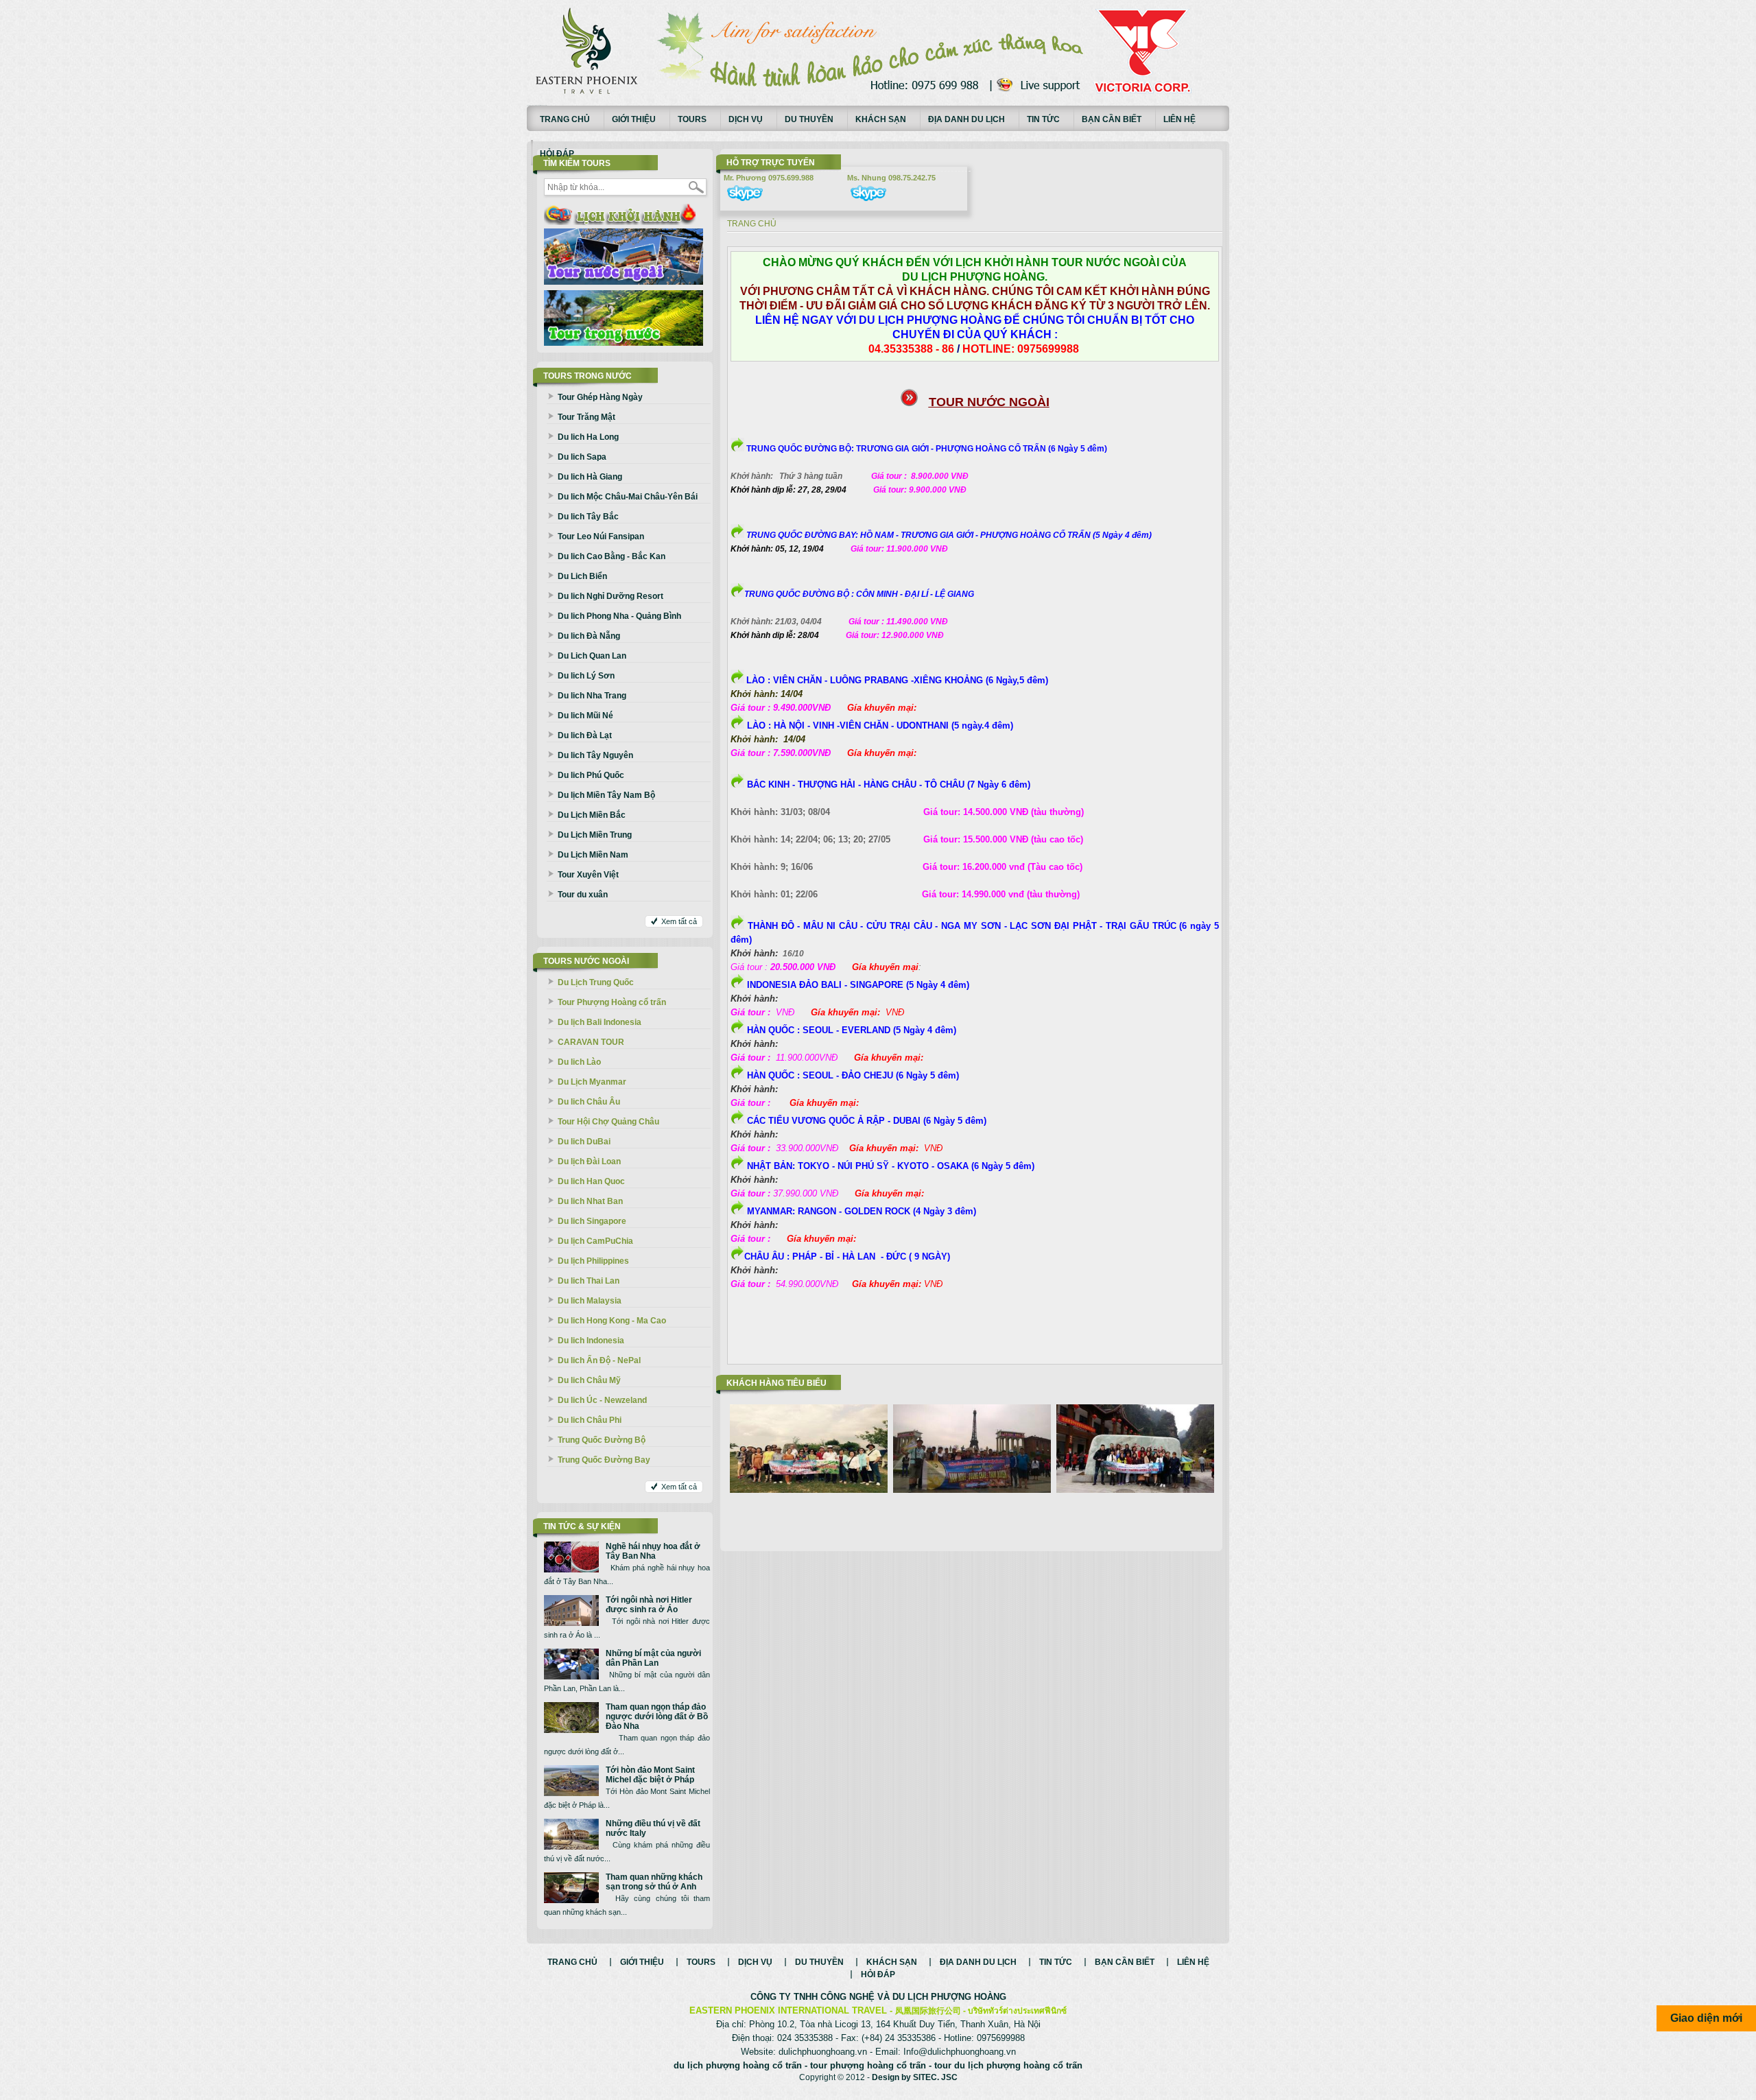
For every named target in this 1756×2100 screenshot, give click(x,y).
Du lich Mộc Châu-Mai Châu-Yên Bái (628, 497)
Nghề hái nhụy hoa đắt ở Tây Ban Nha (653, 1551)
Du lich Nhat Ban (590, 1201)
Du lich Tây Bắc (588, 517)
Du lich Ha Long (588, 437)
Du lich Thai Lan (589, 1281)
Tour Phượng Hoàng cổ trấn (612, 1002)
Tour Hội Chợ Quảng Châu (608, 1122)
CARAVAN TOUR (591, 1042)
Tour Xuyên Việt (588, 875)
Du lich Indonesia (591, 1341)
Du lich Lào (579, 1062)
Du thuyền (809, 119)
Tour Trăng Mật (586, 417)
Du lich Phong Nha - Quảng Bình (619, 616)
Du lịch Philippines (593, 1261)
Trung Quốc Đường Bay (604, 1460)
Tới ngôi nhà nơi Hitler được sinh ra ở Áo (649, 1605)
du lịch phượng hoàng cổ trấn (738, 2065)
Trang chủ (565, 119)
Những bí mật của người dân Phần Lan (653, 1658)
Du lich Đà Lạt (585, 735)
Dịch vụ (746, 119)
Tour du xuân (583, 895)
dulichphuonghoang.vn (823, 2052)
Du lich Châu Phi (590, 1420)
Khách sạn (881, 119)
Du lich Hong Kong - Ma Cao (612, 1321)
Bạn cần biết (1112, 119)
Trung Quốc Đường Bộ (602, 1440)
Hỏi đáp (557, 154)
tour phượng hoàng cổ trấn (868, 2065)
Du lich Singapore (592, 1221)
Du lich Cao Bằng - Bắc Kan (612, 556)
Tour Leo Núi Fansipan (601, 536)
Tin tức (1043, 119)
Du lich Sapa (582, 457)
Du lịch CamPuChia (595, 1241)
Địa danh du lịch (966, 119)
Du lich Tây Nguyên (595, 755)
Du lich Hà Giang (590, 477)
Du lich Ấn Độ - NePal (599, 1360)
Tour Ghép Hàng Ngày (600, 397)
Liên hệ (1179, 119)
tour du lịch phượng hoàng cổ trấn (1008, 2065)
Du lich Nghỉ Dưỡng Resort (610, 596)
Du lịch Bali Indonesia (600, 1022)
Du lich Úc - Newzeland (602, 1400)
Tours (692, 119)
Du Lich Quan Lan (592, 656)
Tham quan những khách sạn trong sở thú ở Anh (654, 1882)
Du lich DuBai (584, 1142)
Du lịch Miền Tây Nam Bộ (606, 795)
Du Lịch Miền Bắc (592, 815)
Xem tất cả (679, 921)
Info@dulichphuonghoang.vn (960, 2052)
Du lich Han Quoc (591, 1181)
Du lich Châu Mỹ (589, 1380)
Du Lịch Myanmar (592, 1082)
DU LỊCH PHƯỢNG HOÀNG (949, 1997)
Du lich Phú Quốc (591, 775)
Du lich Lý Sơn (586, 676)
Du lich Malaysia (590, 1301)
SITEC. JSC (935, 2077)
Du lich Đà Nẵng (589, 636)
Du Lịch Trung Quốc (596, 982)
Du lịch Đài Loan (589, 1161)
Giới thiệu (634, 119)
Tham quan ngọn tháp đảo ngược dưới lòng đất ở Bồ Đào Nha (657, 1716)
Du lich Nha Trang (592, 696)
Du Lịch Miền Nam (593, 855)
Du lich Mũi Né (585, 716)
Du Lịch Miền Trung (595, 835)
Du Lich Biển (582, 576)
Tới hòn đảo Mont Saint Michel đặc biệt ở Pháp (650, 1775)
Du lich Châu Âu (589, 1102)
